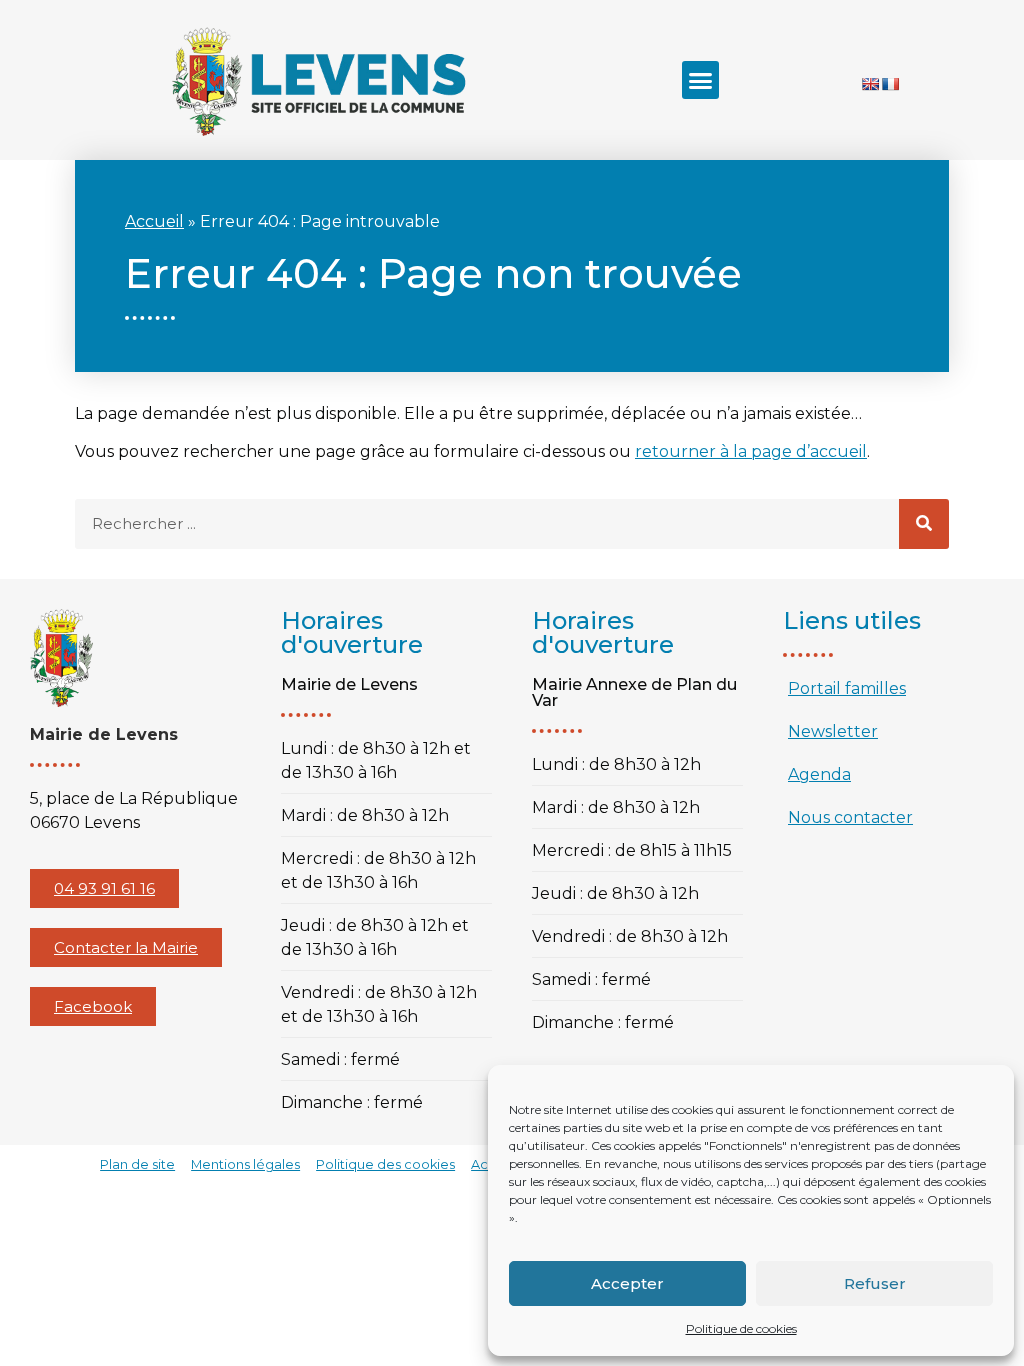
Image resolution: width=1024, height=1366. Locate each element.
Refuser (875, 1283)
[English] (870, 84)
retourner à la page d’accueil (751, 451)
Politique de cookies (741, 1328)
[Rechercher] (924, 524)
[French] (890, 84)
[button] (701, 80)
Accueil (154, 221)
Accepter (627, 1283)
